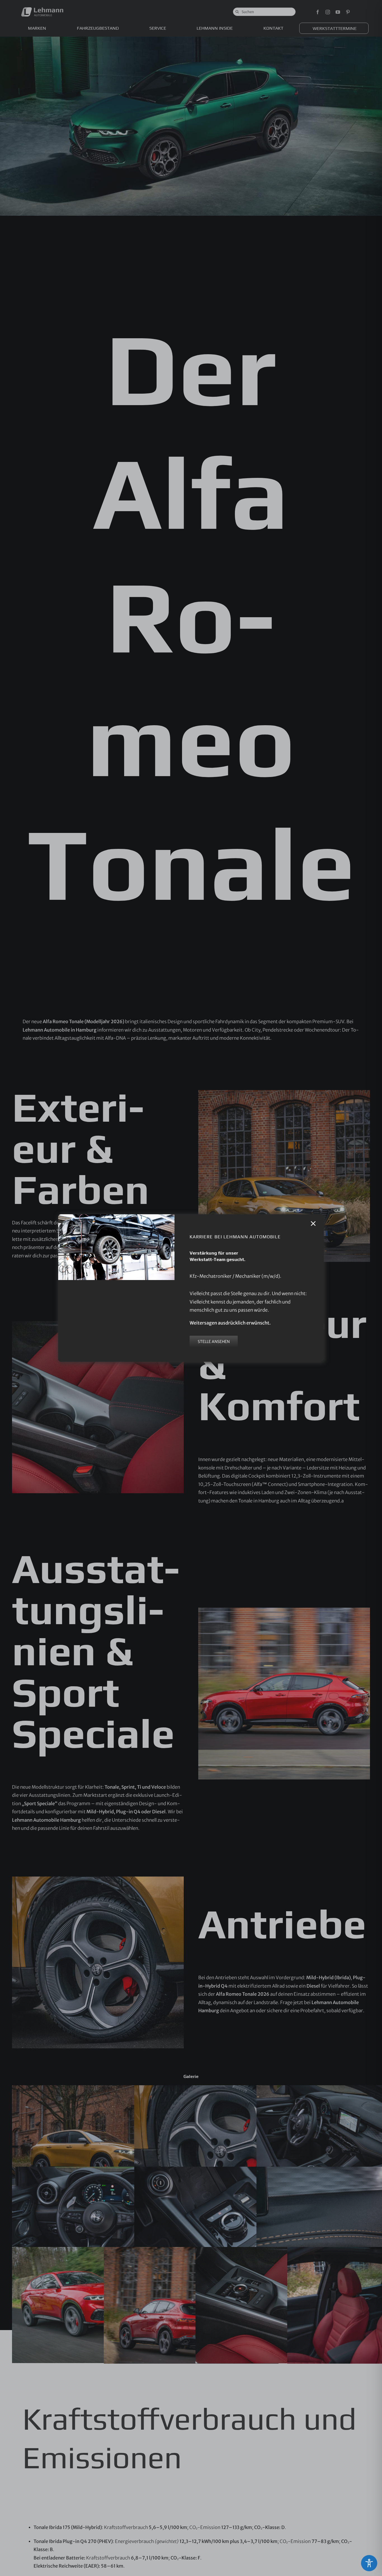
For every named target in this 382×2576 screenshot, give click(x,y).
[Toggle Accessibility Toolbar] (369, 2563)
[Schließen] (313, 1224)
